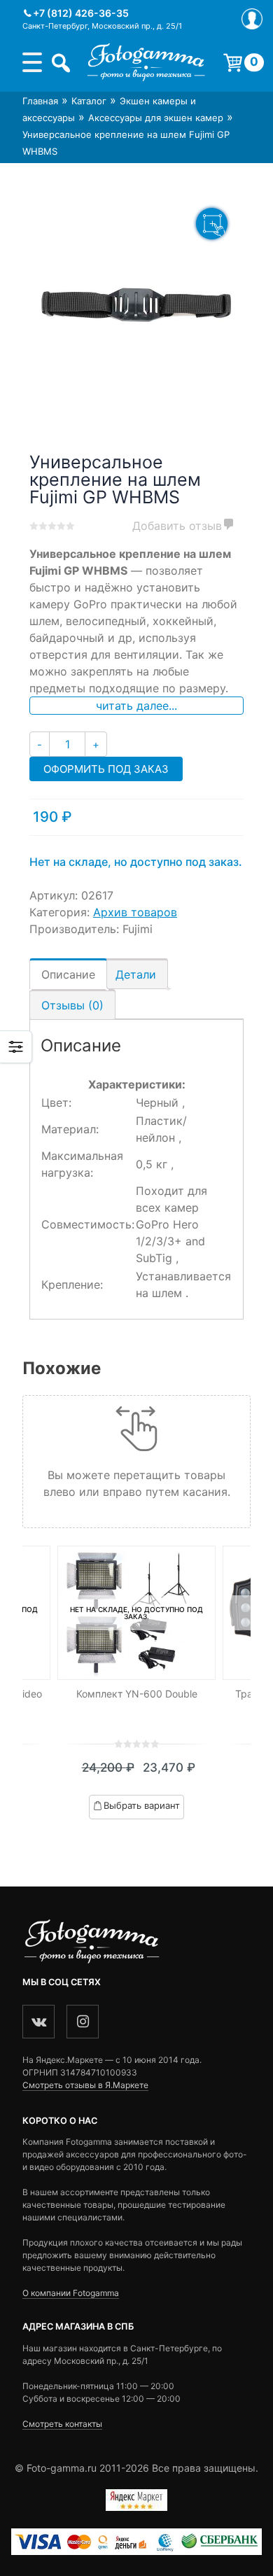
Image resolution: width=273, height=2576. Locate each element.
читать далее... (136, 706)
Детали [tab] (136, 974)
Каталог (89, 101)
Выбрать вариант (142, 1805)
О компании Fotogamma (71, 2293)
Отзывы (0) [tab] (72, 1005)
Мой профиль (252, 19)
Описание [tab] (68, 974)
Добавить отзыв (177, 526)
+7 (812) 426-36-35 (81, 13)
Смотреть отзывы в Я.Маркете (85, 2085)
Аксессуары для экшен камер (156, 118)
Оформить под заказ (106, 769)
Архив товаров (135, 912)
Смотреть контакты (62, 2424)
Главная (40, 101)
